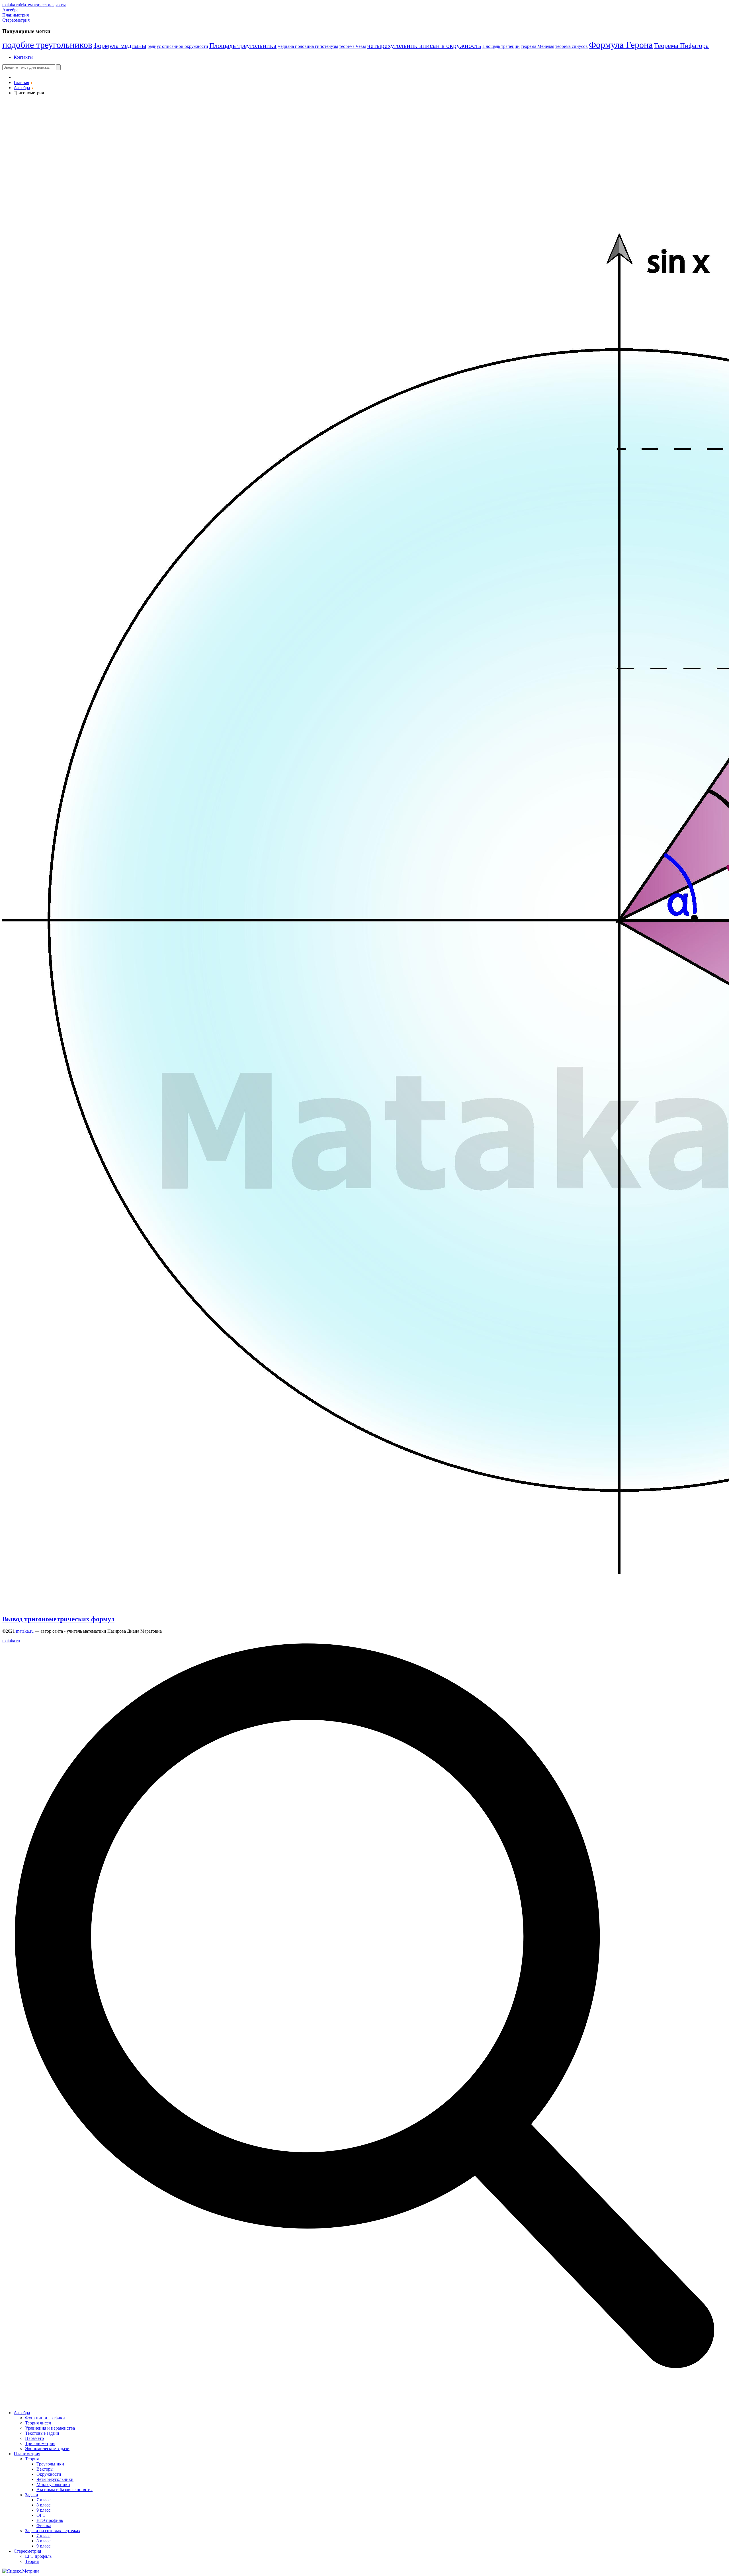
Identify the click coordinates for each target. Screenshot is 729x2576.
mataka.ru (25, 1631)
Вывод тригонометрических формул (58, 1619)
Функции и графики (45, 2418)
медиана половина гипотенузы (308, 46)
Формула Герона (621, 45)
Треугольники (50, 2464)
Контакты (23, 57)
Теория (32, 2459)
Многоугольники (53, 2484)
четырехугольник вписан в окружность (424, 46)
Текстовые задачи (42, 2433)
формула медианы (120, 46)
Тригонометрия (40, 2443)
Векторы (45, 2469)
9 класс (43, 2510)
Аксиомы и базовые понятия (64, 2490)
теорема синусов (572, 46)
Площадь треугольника (243, 46)
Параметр (34, 2438)
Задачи (32, 2495)
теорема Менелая (537, 46)
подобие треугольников (47, 45)
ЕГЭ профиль (50, 2520)
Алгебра (10, 10)
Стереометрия (16, 20)
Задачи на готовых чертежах (53, 2531)
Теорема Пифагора (681, 46)
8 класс (43, 2505)
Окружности (49, 2474)
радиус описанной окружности (178, 46)
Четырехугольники (55, 2479)
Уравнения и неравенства (50, 2428)
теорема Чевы (353, 46)
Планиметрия (16, 15)
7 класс (43, 2500)
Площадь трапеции (501, 46)
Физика (44, 2525)
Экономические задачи (47, 2449)
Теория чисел (38, 2423)
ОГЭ (41, 2515)
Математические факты (34, 5)
